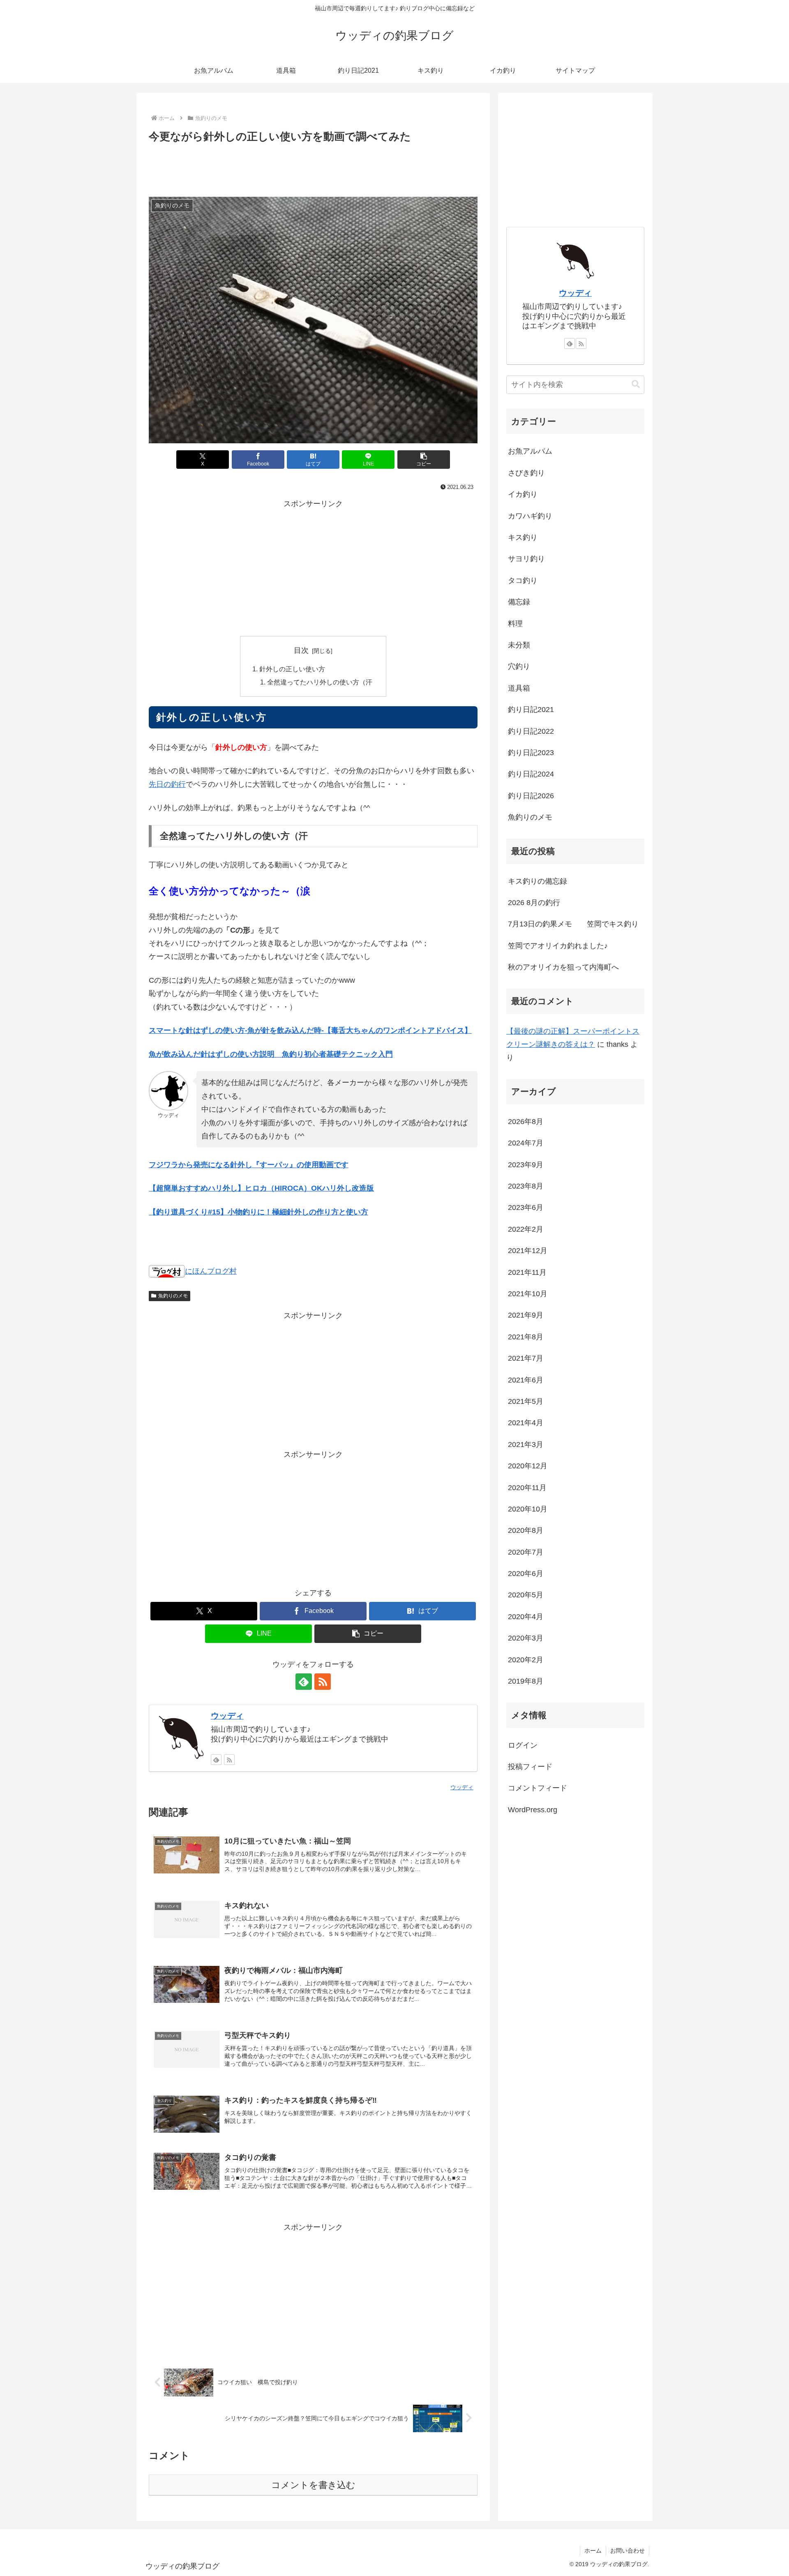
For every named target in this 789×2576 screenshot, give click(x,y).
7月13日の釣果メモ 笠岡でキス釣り (573, 924)
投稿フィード (530, 1767)
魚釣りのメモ (173, 1296)
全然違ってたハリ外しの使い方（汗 (320, 682)
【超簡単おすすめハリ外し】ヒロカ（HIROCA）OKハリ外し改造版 (261, 1188)
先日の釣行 (167, 784)
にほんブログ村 (211, 1271)
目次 (301, 650)
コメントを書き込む (313, 2485)
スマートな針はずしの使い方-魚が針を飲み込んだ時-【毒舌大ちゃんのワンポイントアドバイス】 (310, 1030)
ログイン (523, 1745)
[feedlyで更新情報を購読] (304, 1682)
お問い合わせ (628, 2551)
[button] (424, 460)
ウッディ (227, 1716)
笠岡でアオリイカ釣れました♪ (558, 946)
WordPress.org (533, 1810)
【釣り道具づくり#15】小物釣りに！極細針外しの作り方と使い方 (258, 1212)
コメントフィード (538, 1788)
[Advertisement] (313, 168)
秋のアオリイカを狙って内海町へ (563, 967)
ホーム (593, 2551)
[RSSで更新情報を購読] (323, 1682)
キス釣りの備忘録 (538, 881)
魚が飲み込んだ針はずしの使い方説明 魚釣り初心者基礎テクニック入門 (271, 1054)
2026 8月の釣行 (534, 903)
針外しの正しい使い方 (292, 669)
